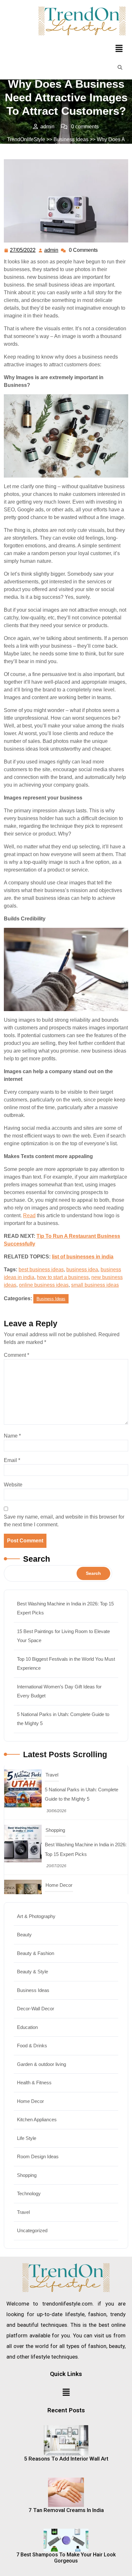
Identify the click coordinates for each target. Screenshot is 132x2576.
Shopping (55, 1776)
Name (12, 1436)
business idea (82, 1270)
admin (52, 249)
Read (29, 1215)
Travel (52, 1886)
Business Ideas (71, 139)
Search (37, 1559)
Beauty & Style (33, 1972)
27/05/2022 (23, 249)
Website (13, 1485)
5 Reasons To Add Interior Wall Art (66, 2459)
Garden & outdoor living (41, 2064)
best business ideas (41, 1270)
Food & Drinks (32, 2046)
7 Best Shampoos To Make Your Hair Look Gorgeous (66, 2558)
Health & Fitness (34, 2083)
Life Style (27, 2138)
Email (12, 1460)
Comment (16, 1355)
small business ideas (95, 1285)
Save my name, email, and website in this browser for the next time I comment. (64, 1521)
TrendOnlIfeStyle (26, 139)
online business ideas (44, 1285)
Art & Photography (36, 1916)
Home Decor (59, 1831)
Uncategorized (32, 2230)
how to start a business (63, 1277)
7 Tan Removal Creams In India (66, 2510)
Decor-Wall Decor (36, 2009)
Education (27, 2027)
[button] (119, 48)
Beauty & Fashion (36, 1953)
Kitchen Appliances (37, 2119)
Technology (29, 2193)
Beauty (24, 1935)
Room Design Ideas (38, 2156)
